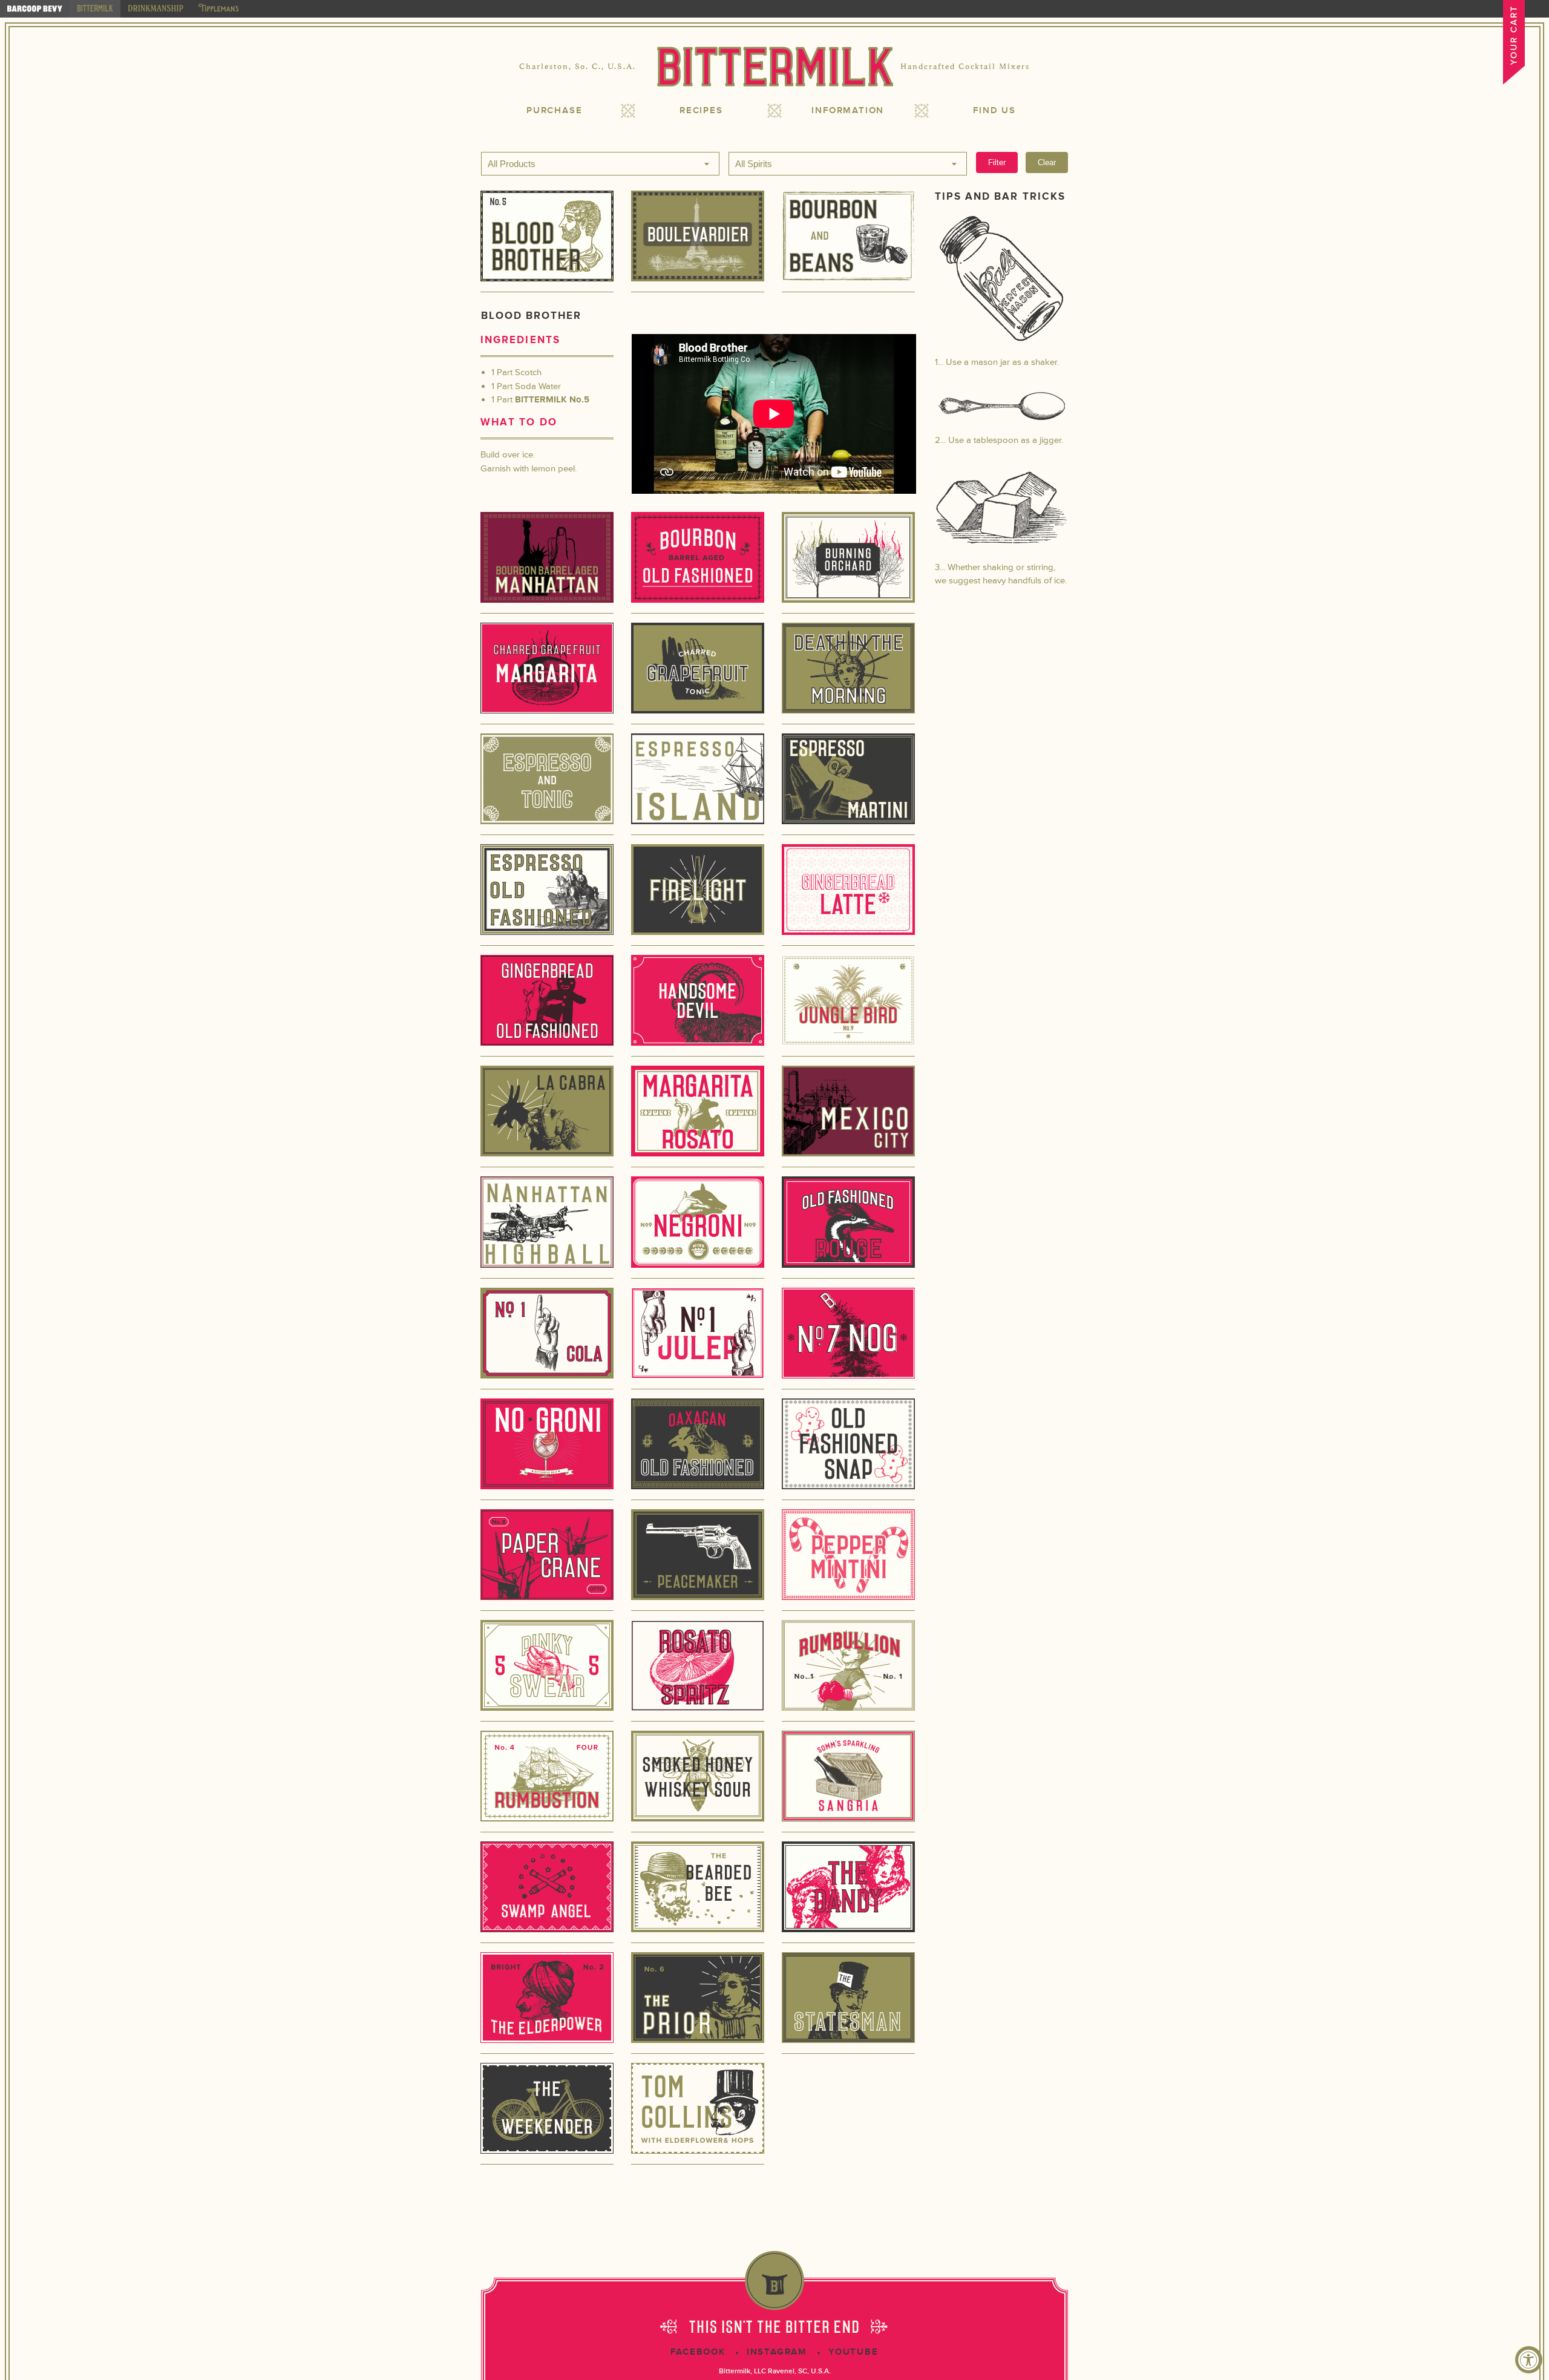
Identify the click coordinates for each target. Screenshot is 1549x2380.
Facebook (698, 2352)
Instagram (777, 2352)
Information (848, 110)
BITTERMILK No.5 (552, 400)
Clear (1047, 162)
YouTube (853, 2352)
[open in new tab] (35, 9)
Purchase (554, 110)
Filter (997, 162)
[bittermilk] (95, 9)
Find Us (994, 110)
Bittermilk (774, 67)
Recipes (701, 110)
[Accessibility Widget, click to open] (1529, 2360)
